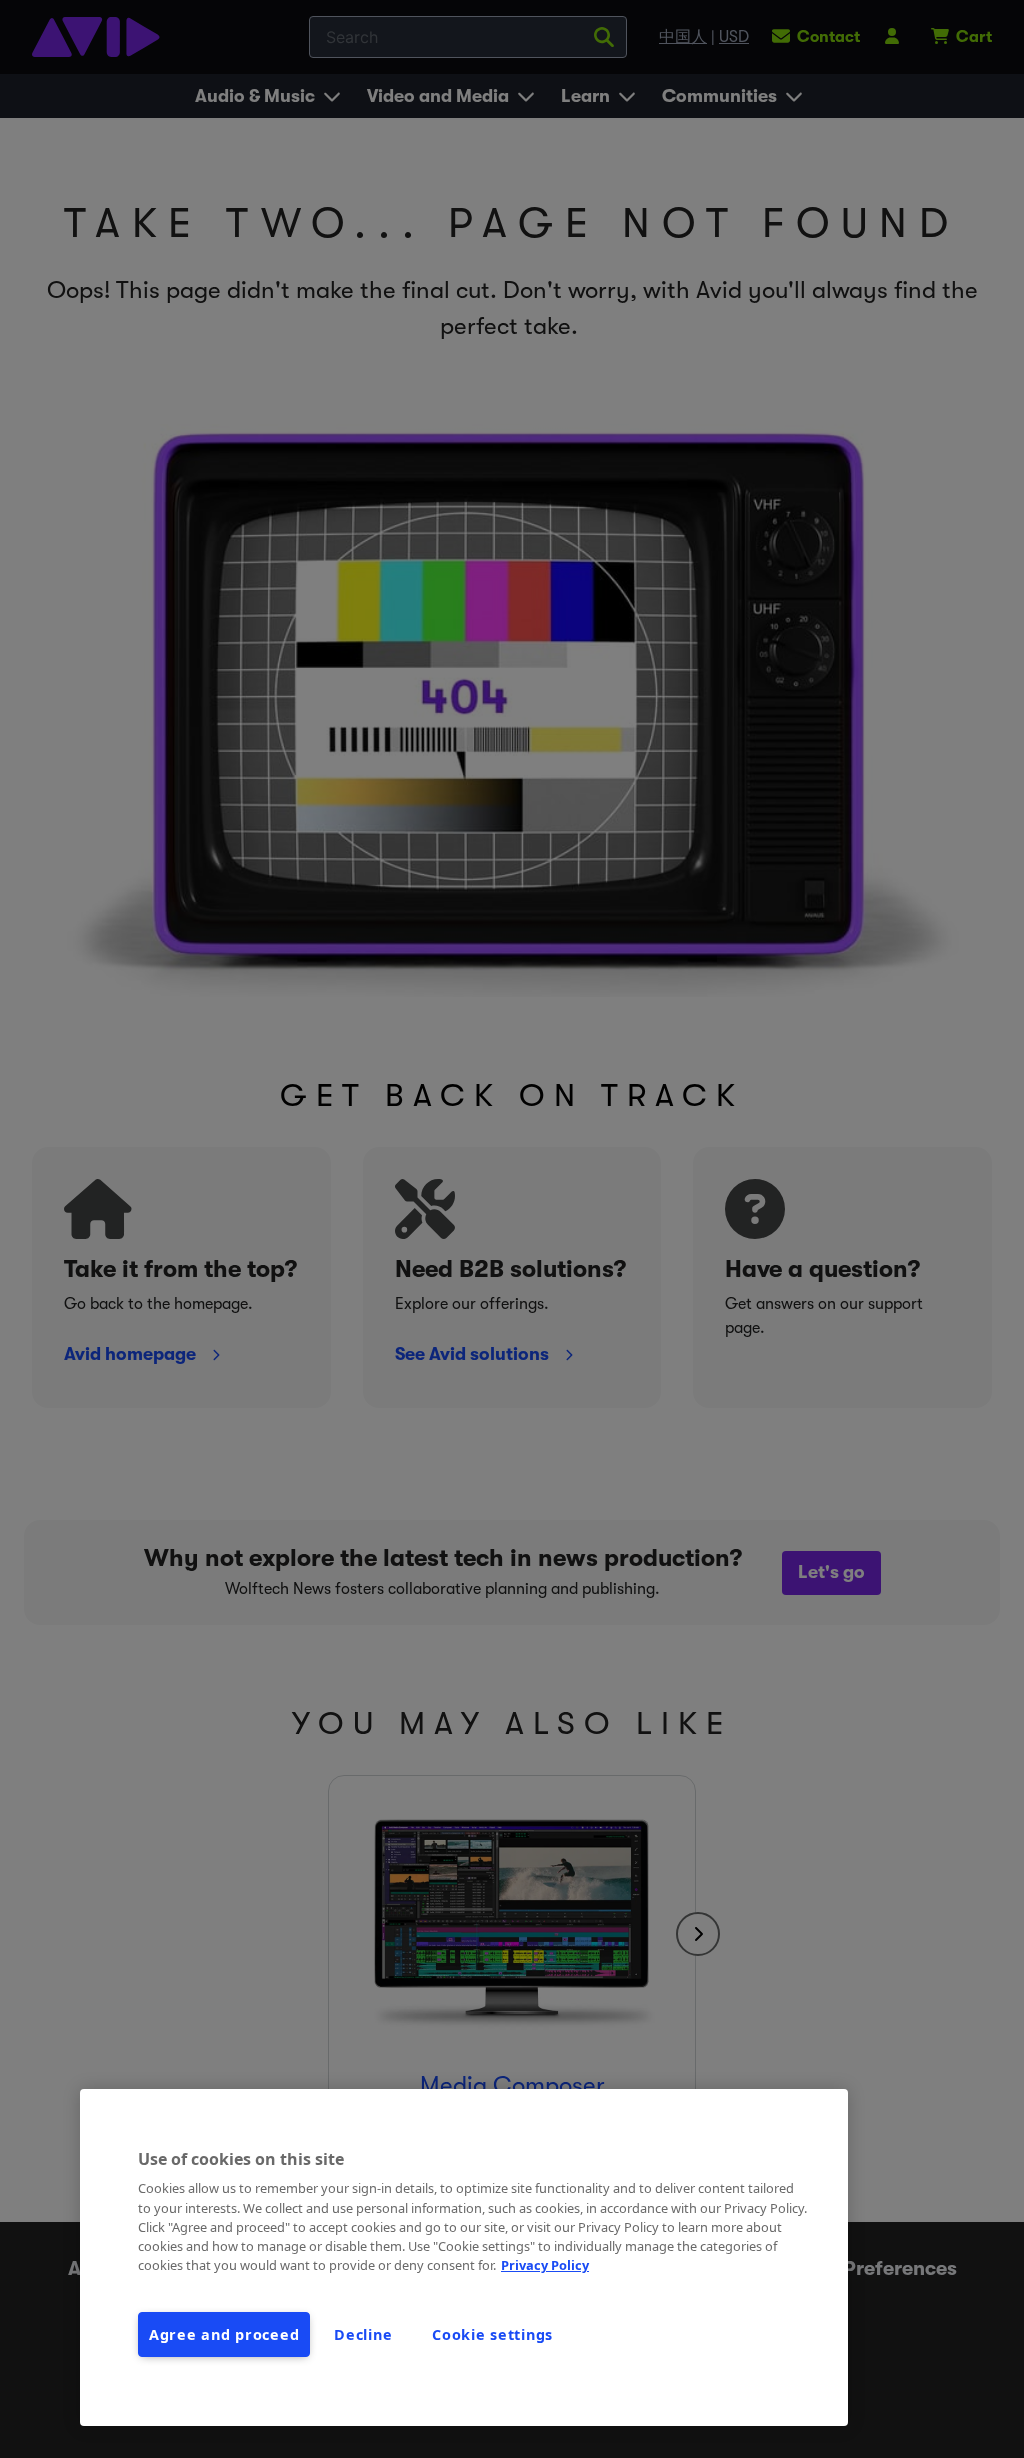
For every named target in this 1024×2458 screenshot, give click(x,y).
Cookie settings (492, 2334)
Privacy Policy (545, 2265)
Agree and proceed (224, 2334)
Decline (363, 2334)
